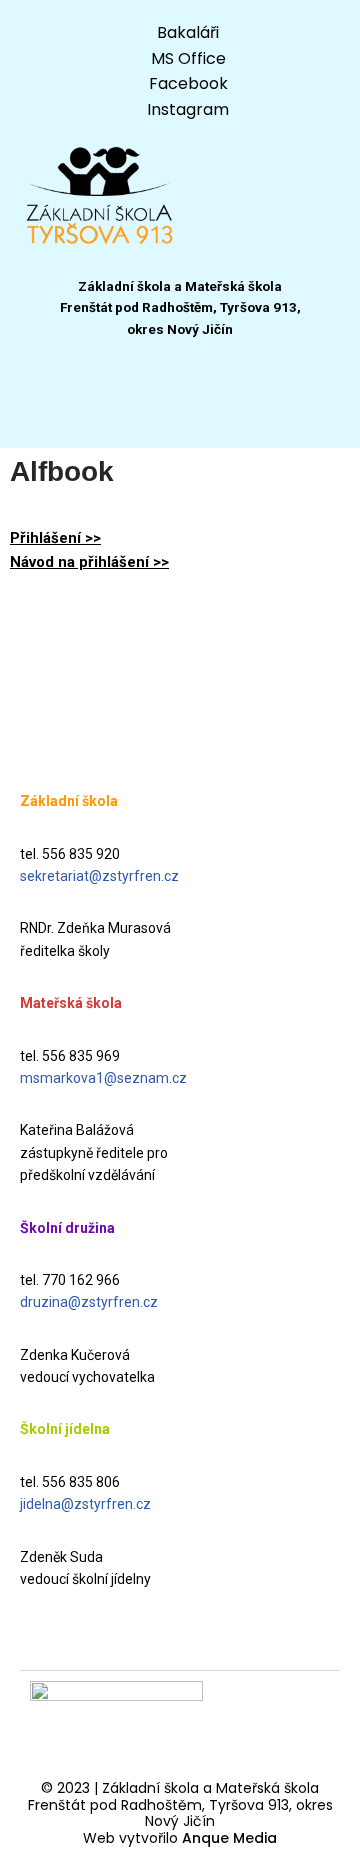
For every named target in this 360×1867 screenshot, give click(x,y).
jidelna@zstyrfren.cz (85, 1504)
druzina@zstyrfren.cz (89, 1302)
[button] (180, 408)
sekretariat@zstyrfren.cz (99, 876)
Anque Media (229, 1838)
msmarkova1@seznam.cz (103, 1078)
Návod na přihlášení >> (89, 562)
